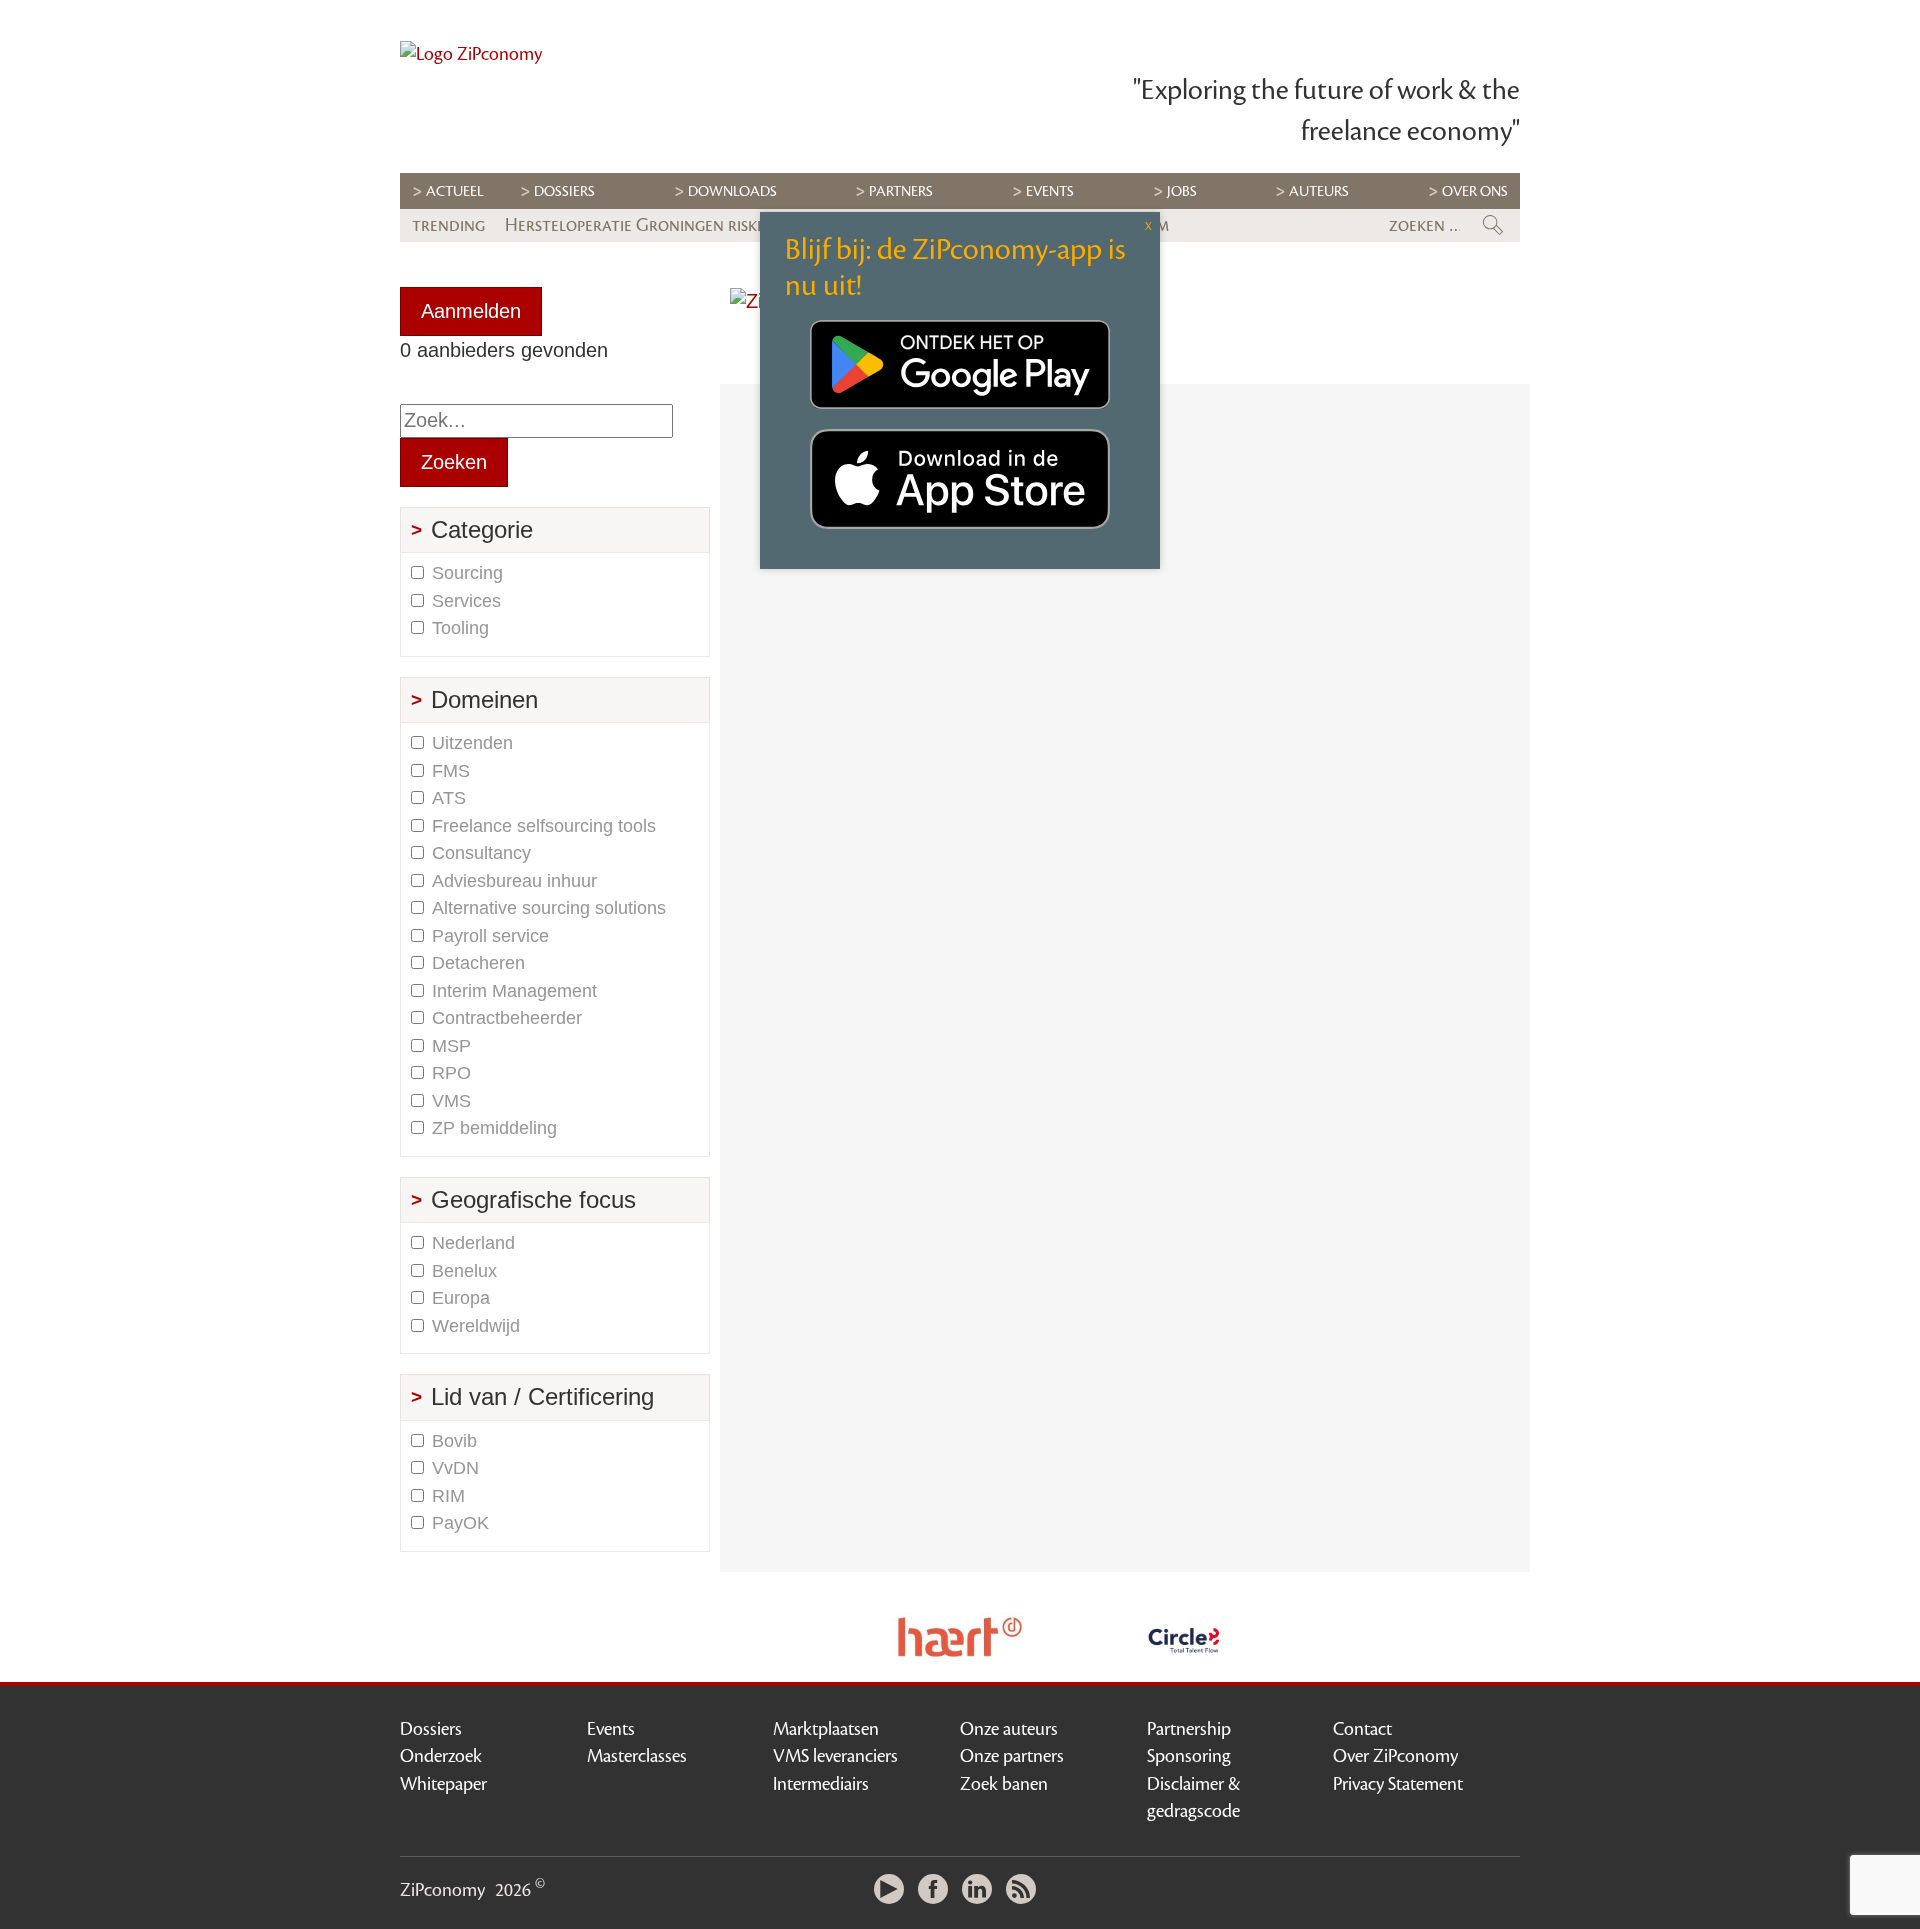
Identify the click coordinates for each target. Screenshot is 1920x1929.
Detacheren (478, 963)
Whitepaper (443, 1784)
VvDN (455, 1468)
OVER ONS (1475, 191)
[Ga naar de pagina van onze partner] (960, 1637)
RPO (451, 1073)
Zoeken (454, 462)
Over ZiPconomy (1395, 1756)
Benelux (464, 1271)
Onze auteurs (1009, 1729)
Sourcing (467, 573)
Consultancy (481, 853)
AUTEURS (1319, 191)
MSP (451, 1046)
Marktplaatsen (826, 1729)
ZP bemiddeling (494, 1128)
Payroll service (490, 936)
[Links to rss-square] (1026, 1890)
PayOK (460, 1523)
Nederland (473, 1243)
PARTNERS (901, 191)
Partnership (1189, 1729)
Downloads (732, 191)
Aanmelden (471, 311)
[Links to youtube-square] (894, 1890)
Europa (461, 1298)
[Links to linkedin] (982, 1890)
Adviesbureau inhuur (514, 881)
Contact (1362, 1729)
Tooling (460, 628)
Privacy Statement (1398, 1784)
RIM (448, 1496)
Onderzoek (441, 1756)
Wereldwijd (476, 1326)
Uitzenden (472, 743)
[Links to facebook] (938, 1890)
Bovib (454, 1441)
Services (466, 601)
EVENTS (1050, 191)
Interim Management (514, 991)
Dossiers (564, 191)
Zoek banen (1004, 1784)
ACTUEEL (455, 191)
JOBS (1182, 191)
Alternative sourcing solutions (549, 908)
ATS (449, 798)
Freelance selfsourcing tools (544, 826)
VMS (451, 1101)
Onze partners (1012, 1756)
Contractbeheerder (507, 1018)
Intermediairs (821, 1784)
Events (611, 1729)
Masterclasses (637, 1756)
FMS (451, 771)
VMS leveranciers (835, 1756)
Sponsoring (1189, 1756)
